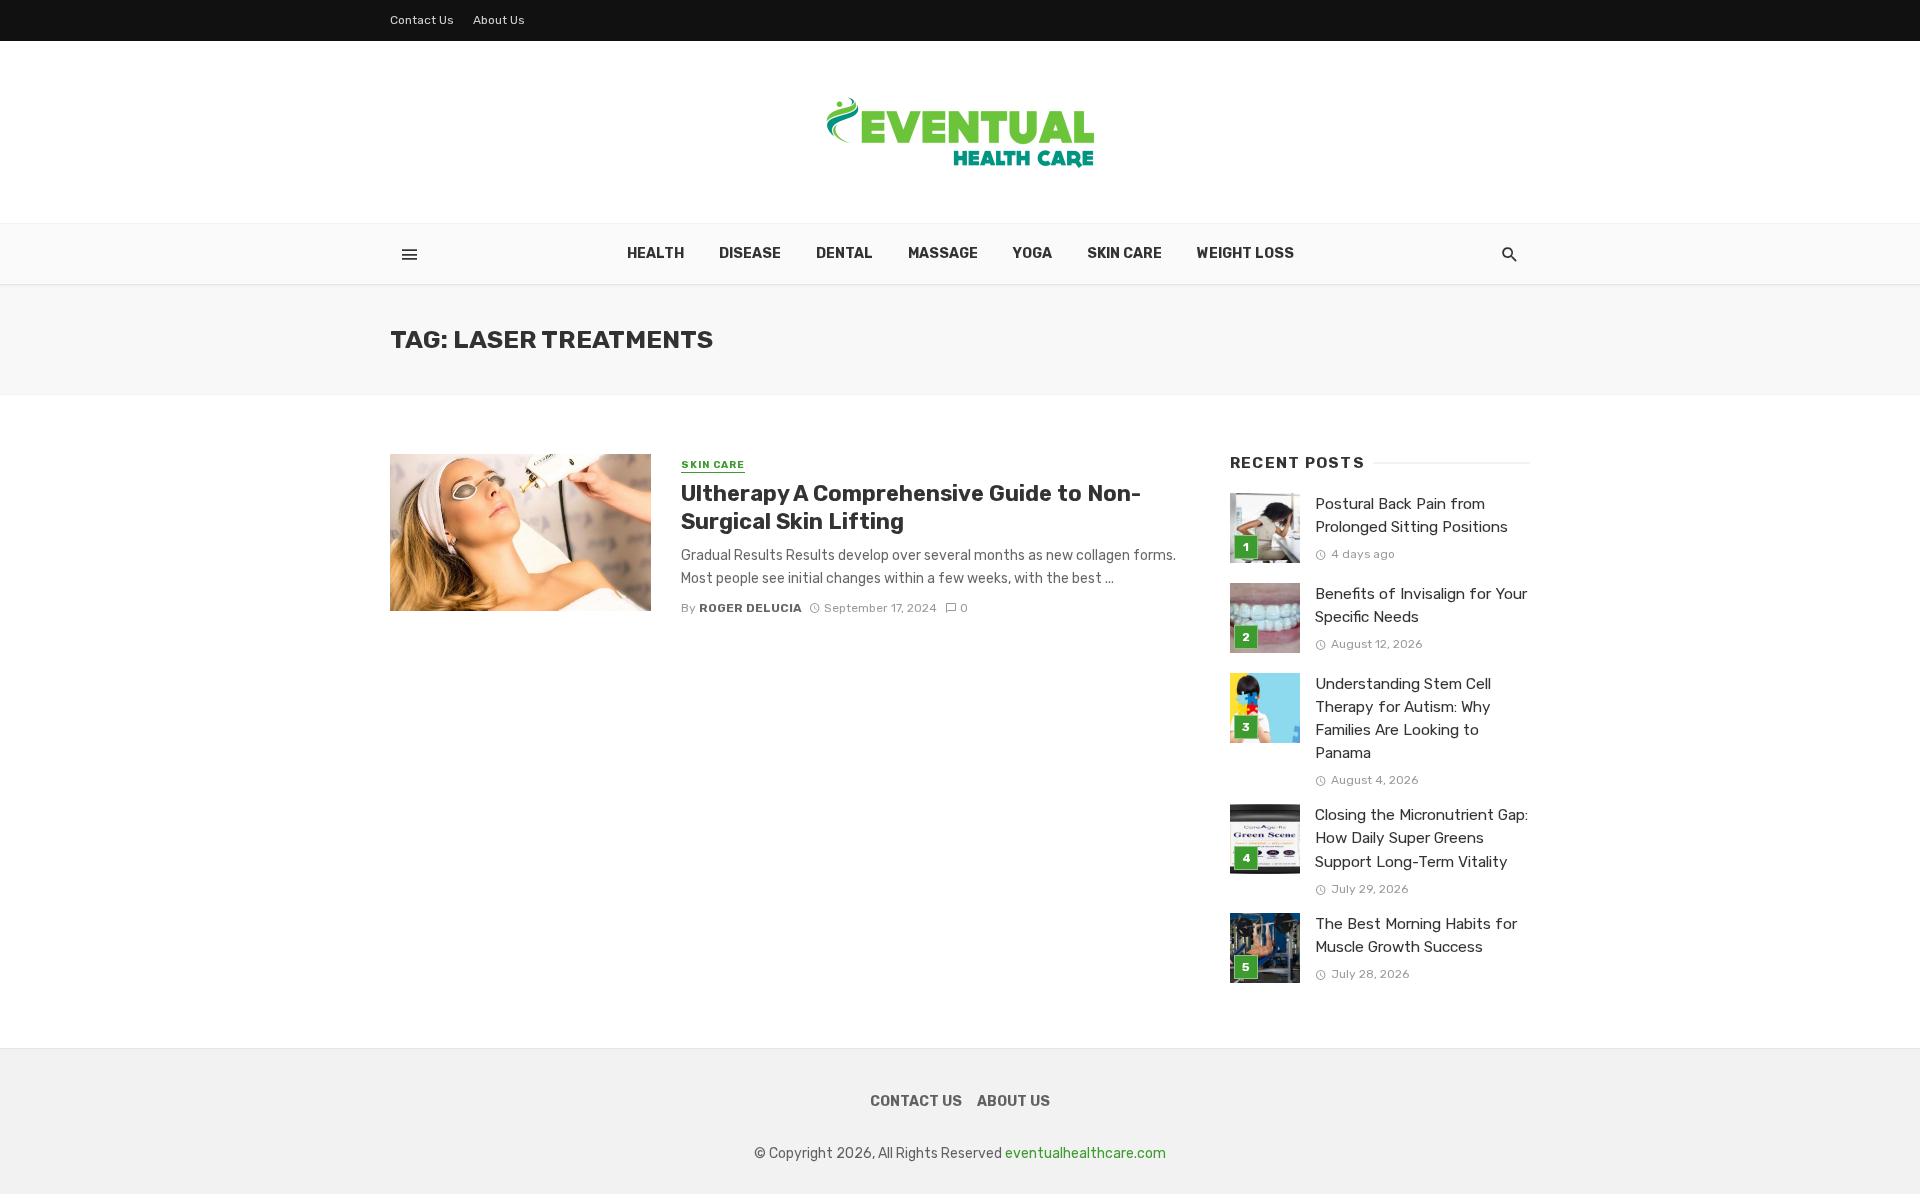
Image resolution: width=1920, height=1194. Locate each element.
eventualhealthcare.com (1085, 1153)
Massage (943, 253)
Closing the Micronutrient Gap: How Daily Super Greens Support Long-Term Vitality (1421, 838)
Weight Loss (1245, 253)
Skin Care (1124, 253)
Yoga (1032, 253)
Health (655, 253)
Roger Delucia (750, 608)
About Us (499, 20)
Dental (844, 253)
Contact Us (422, 20)
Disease (750, 253)
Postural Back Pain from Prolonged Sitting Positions (1411, 515)
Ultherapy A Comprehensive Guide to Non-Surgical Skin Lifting (911, 507)
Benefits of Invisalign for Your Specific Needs (1421, 605)
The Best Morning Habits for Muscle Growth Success (1416, 935)
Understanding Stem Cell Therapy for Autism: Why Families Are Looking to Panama (1403, 718)
